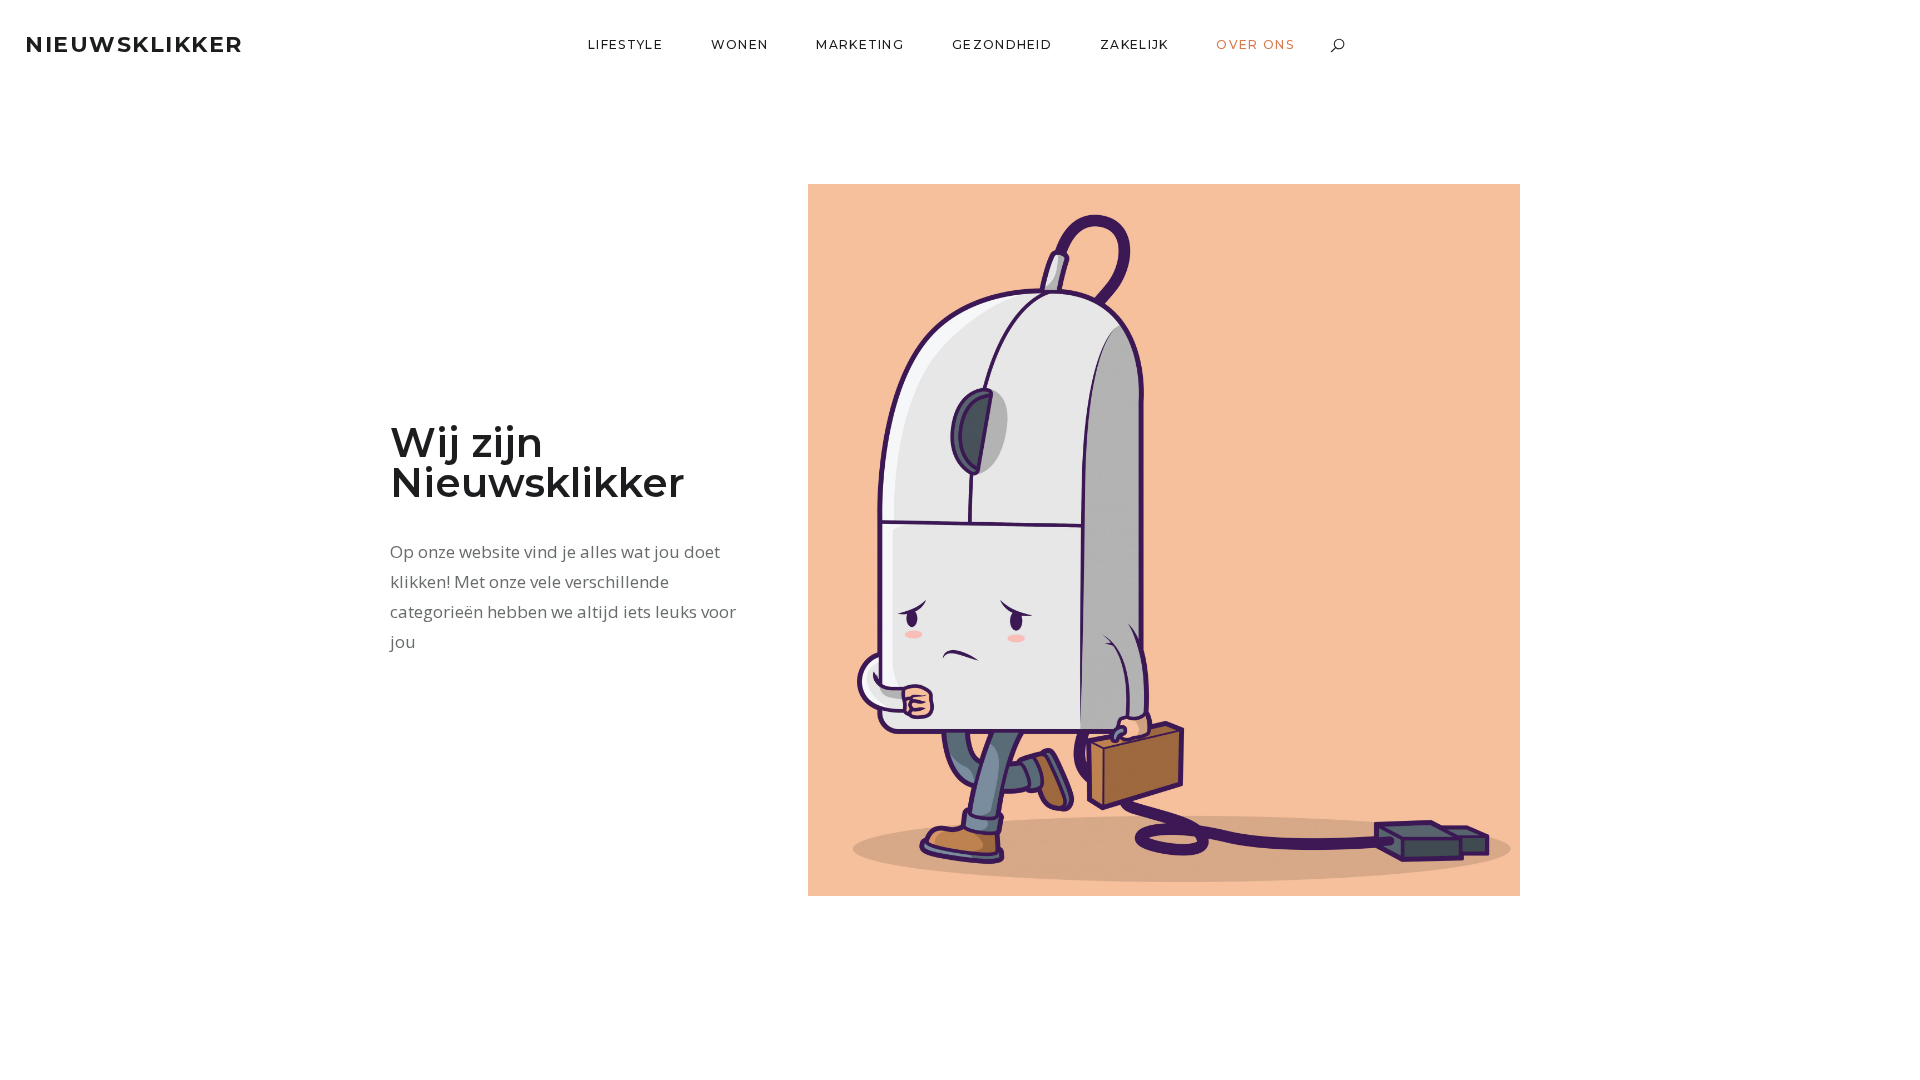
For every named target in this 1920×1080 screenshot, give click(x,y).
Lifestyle (625, 44)
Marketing (860, 44)
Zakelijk (1134, 44)
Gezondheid (1002, 44)
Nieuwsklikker (134, 45)
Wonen (740, 44)
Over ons (1254, 44)
